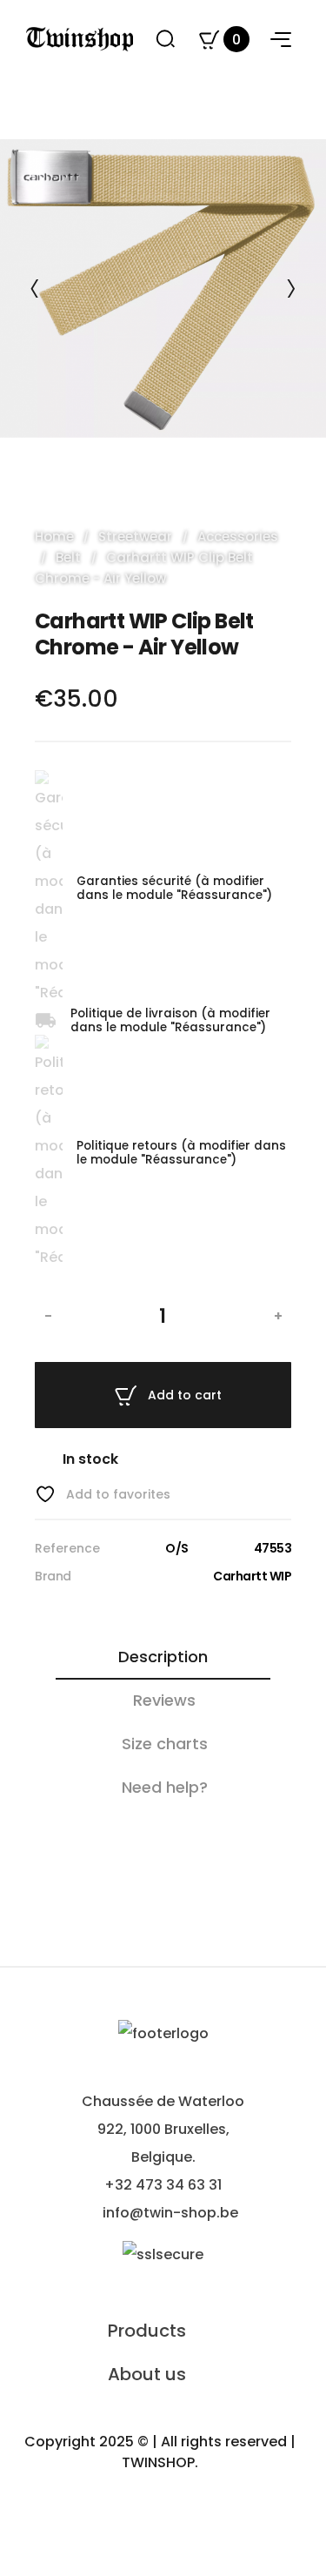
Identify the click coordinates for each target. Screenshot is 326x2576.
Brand (53, 1576)
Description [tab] (163, 1657)
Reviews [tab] (164, 1700)
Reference (67, 1548)
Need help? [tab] (165, 1787)
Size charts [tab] (165, 1744)
